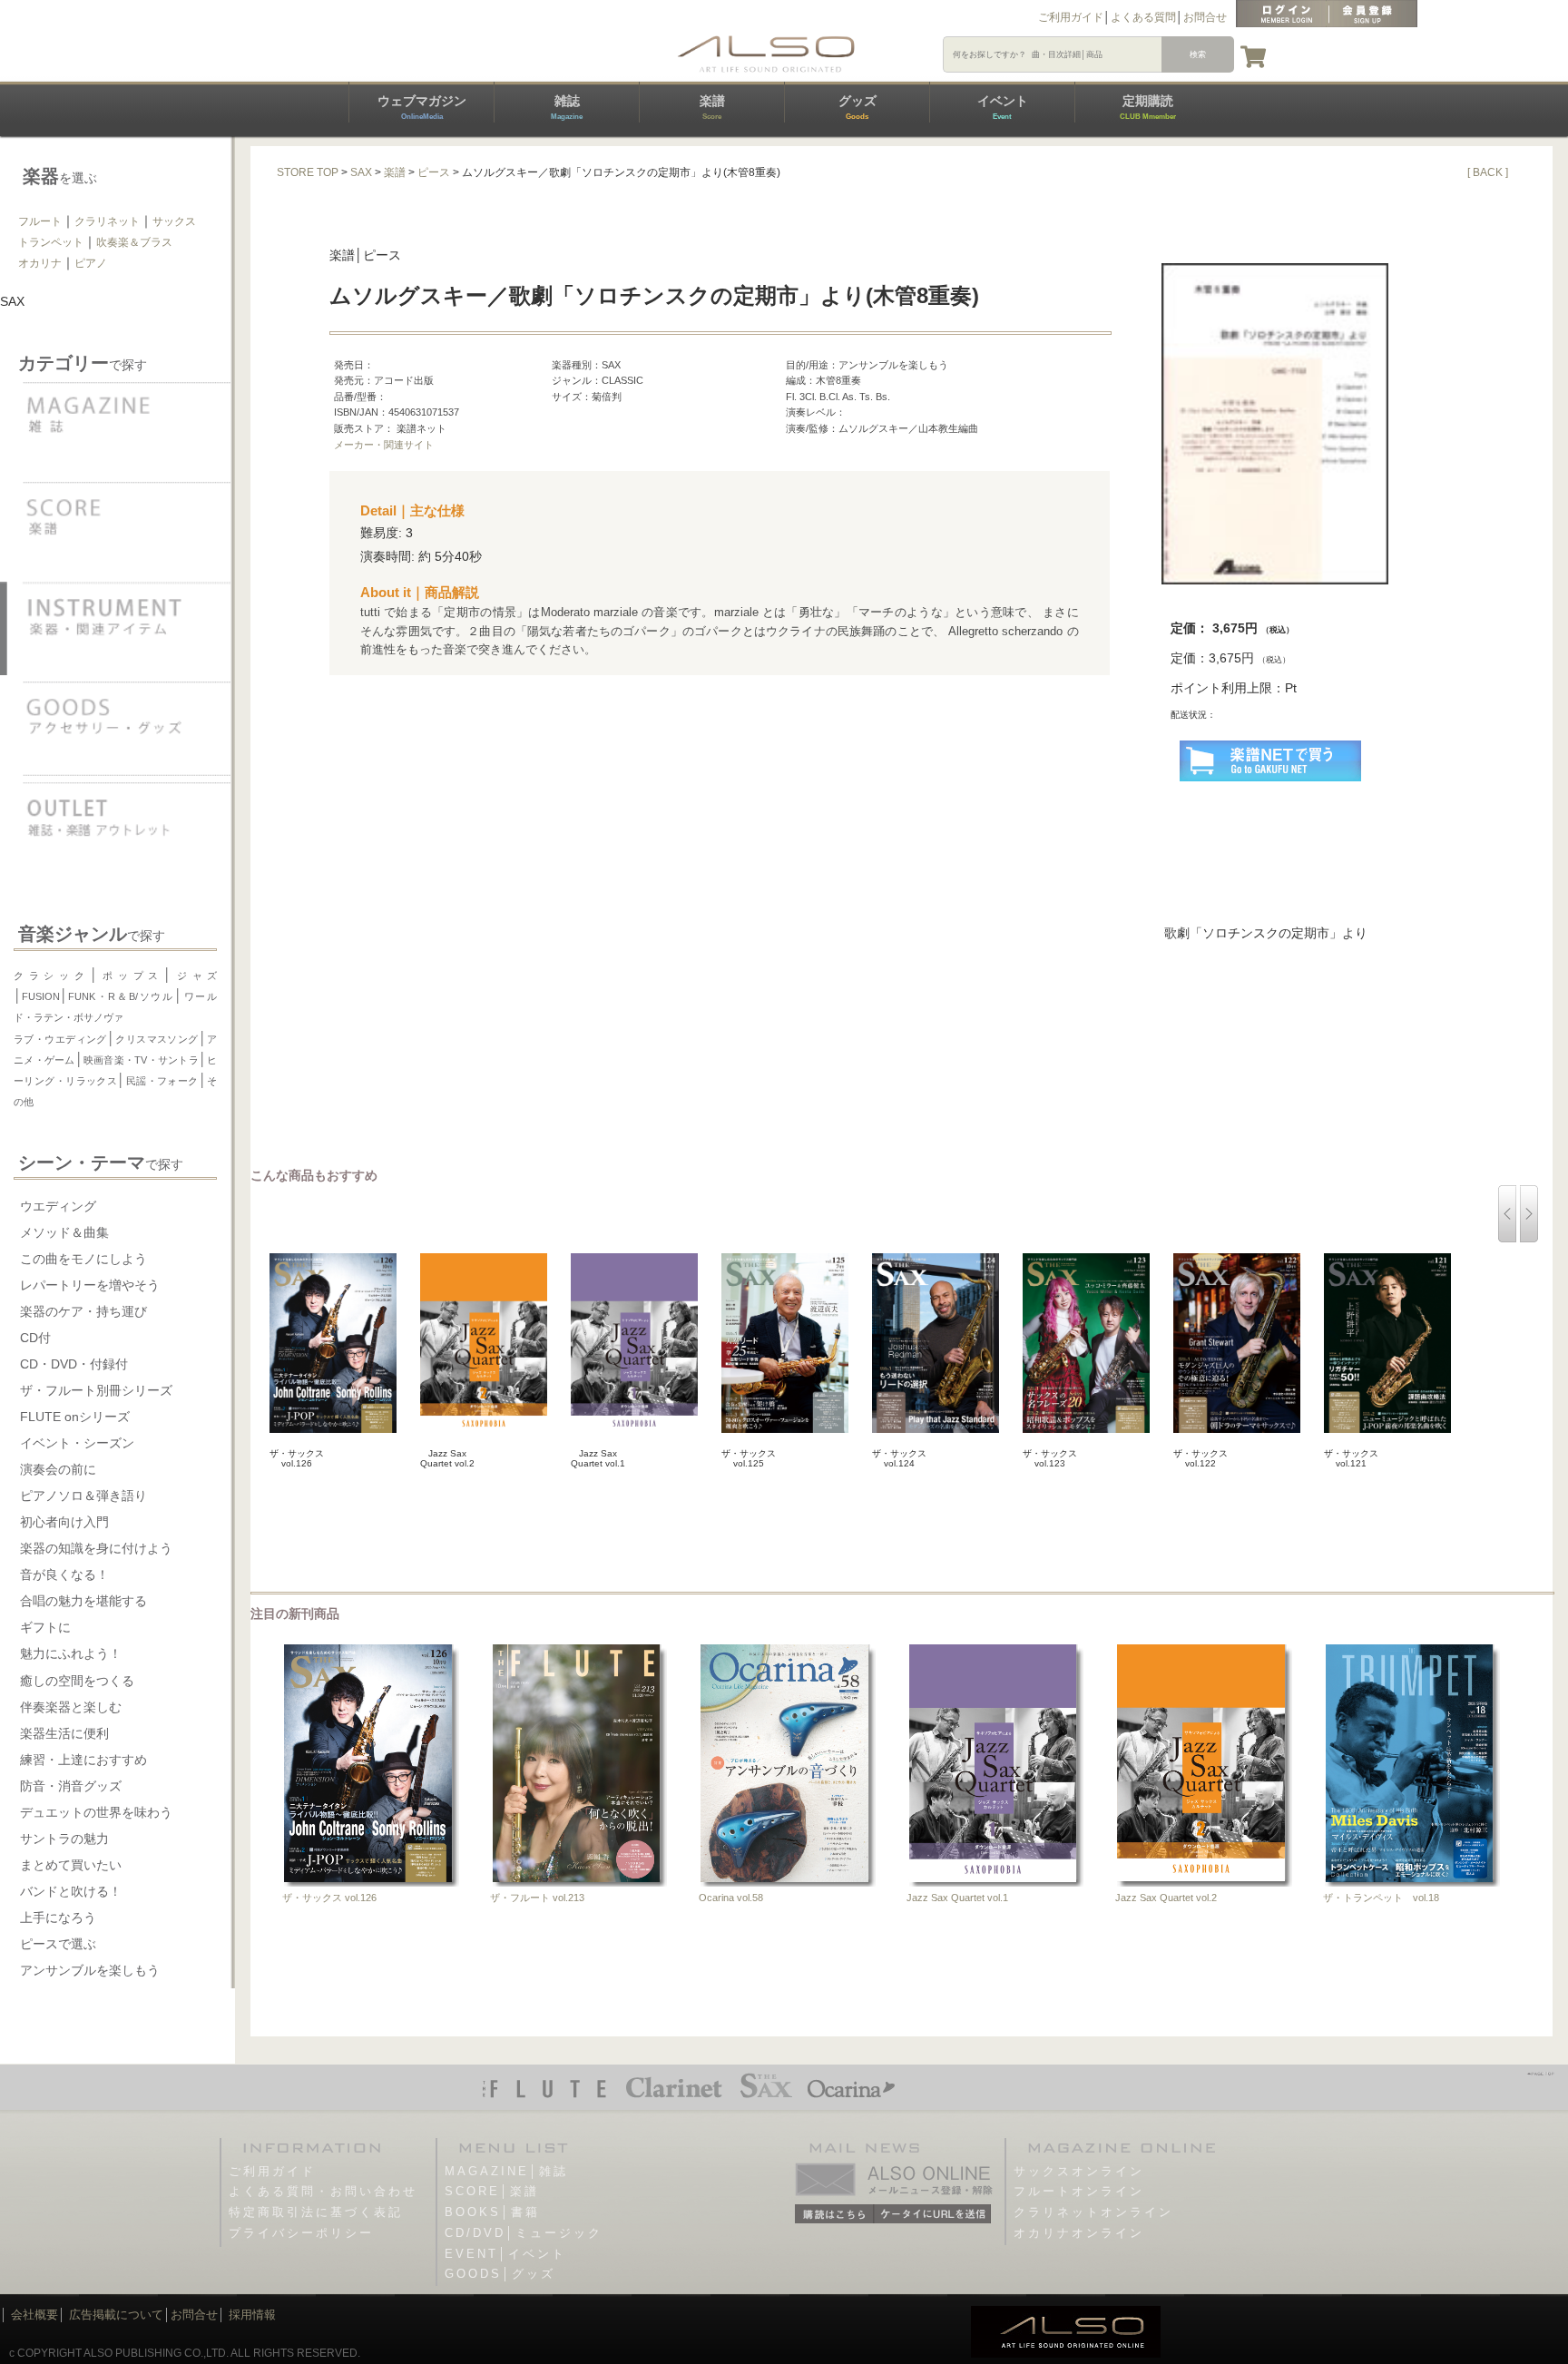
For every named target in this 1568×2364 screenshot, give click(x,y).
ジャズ (194, 976)
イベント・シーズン (77, 1443)
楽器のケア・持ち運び (83, 1311)
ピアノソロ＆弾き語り (83, 1496)
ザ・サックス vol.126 (329, 1898)
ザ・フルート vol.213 (537, 1898)
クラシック (52, 976)
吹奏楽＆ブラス (134, 242)
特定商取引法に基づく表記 (316, 2212)
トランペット (51, 242)
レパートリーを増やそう (90, 1285)
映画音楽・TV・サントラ (141, 1060)
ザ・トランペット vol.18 (1381, 1898)
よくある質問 (1143, 17)
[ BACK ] (1488, 172)
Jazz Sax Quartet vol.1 (957, 1898)
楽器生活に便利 (64, 1733)
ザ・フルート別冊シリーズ (96, 1390)
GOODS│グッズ (500, 2274)
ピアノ (91, 263)
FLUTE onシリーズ (75, 1417)
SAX (361, 172)
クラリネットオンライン (1093, 2212)
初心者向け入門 (64, 1522)
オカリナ (40, 263)
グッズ (857, 107)
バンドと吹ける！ (71, 1891)
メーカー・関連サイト (384, 445)
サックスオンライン (1079, 2171)
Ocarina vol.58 (731, 1898)
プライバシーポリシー (301, 2233)
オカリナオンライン (1079, 2233)
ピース (434, 172)
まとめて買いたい (71, 1865)
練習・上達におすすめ (83, 1760)
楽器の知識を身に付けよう (96, 1548)
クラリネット (107, 221)
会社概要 (34, 2315)
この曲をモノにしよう (83, 1259)
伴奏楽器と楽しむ (71, 1707)
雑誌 (567, 107)
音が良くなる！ (64, 1574)
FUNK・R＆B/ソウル (121, 996)
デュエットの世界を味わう (96, 1812)
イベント (1003, 107)
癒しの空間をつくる (77, 1681)
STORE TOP (308, 172)
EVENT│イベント (505, 2254)
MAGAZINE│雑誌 (506, 2171)
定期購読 (1148, 107)
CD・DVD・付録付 (74, 1364)
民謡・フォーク (162, 1081)
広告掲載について (116, 2315)
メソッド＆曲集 (64, 1232)
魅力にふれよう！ (71, 1653)
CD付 (35, 1338)
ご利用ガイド (1071, 17)
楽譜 (712, 107)
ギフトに (45, 1627)
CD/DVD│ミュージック (524, 2233)
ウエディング (58, 1206)
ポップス (131, 976)
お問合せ (1205, 17)
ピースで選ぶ (58, 1944)
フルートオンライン (1079, 2191)
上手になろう (58, 1918)
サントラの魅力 (64, 1839)
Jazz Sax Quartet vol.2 (1166, 1898)
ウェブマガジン (422, 107)
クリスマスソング (157, 1039)
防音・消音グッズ (71, 1786)
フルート (40, 221)
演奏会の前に (58, 1469)
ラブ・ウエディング (60, 1039)
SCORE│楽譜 (492, 2191)
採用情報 (252, 2315)
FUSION (41, 996)
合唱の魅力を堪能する (83, 1601)
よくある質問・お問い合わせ (323, 2191)
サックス (174, 221)
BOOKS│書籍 (492, 2212)
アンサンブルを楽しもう (90, 1970)
